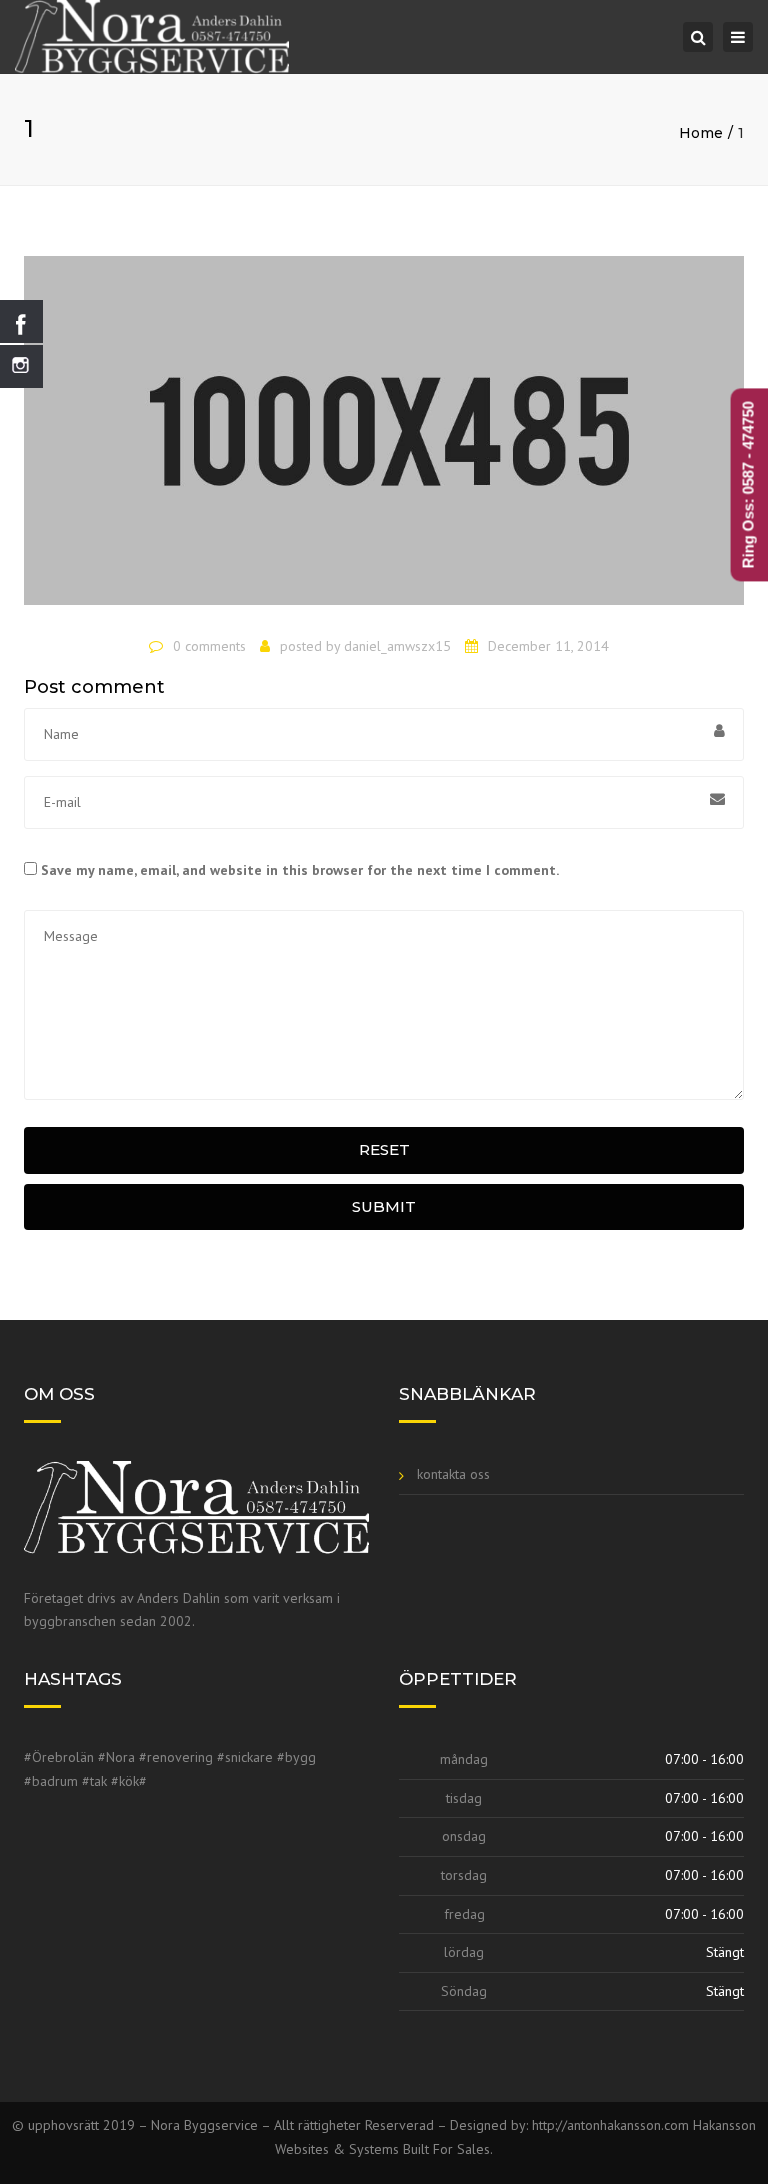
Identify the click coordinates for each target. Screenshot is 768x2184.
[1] (384, 439)
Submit (384, 1206)
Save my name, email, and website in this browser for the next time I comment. (300, 870)
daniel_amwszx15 (397, 646)
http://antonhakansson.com (612, 2125)
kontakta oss (453, 1474)
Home (701, 133)
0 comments (209, 646)
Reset (384, 1149)
